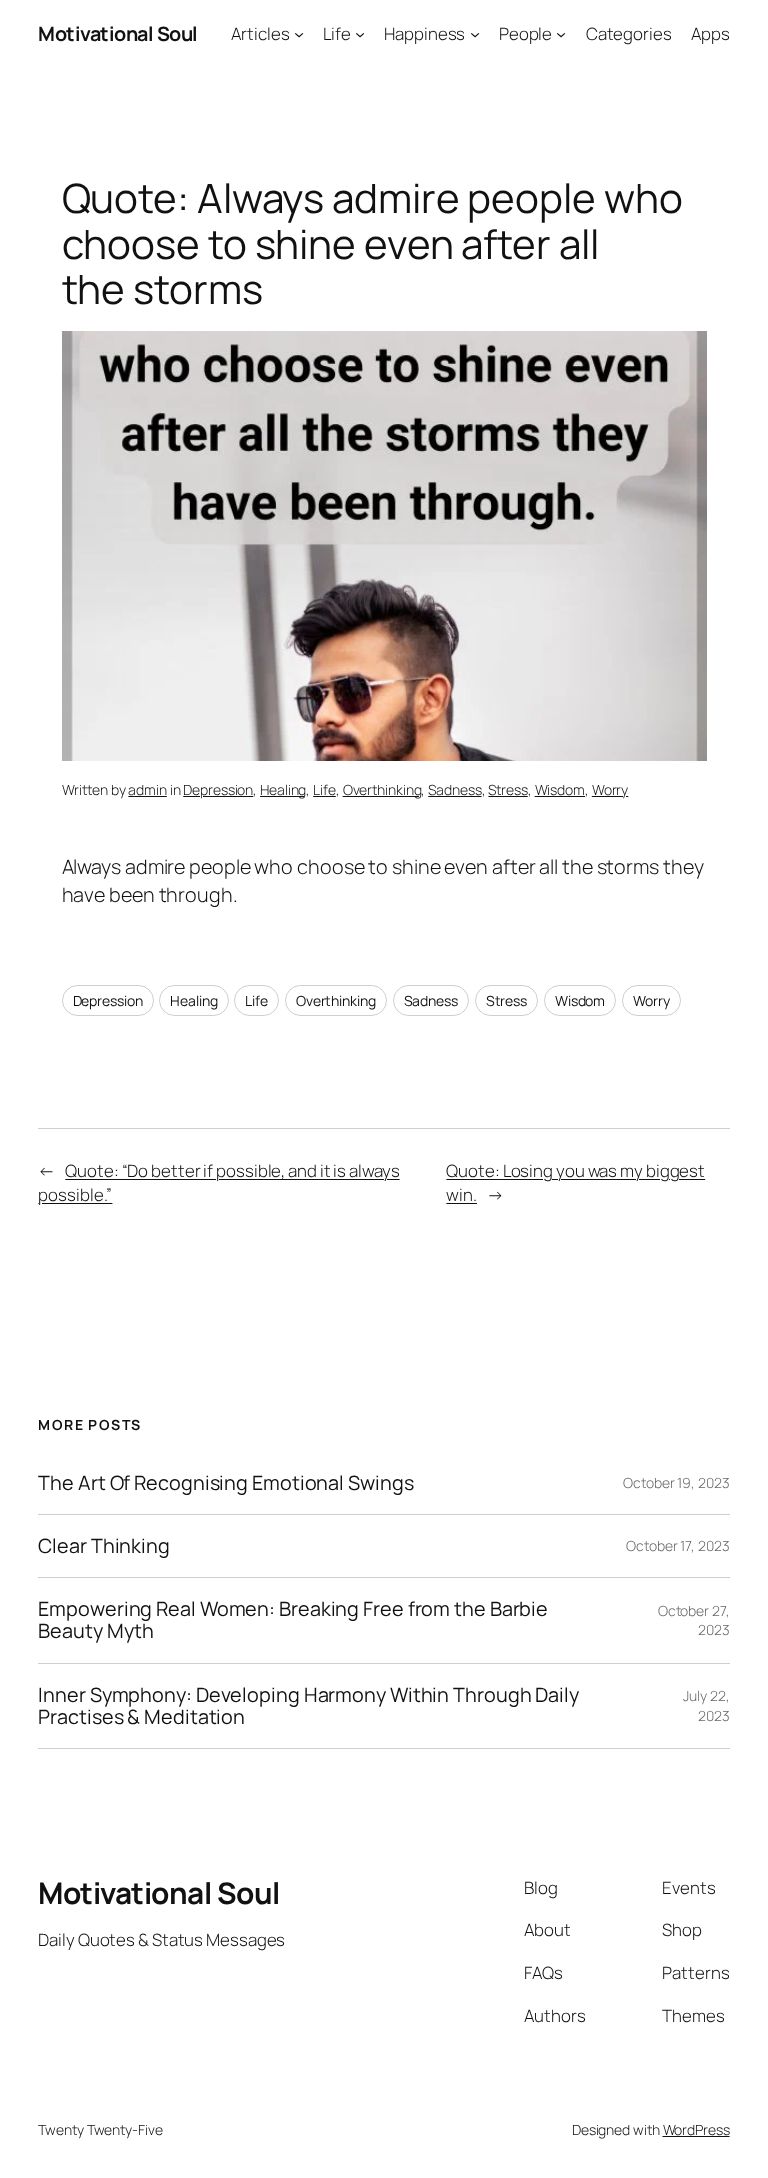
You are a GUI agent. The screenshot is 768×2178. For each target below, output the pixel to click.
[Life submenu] (360, 34)
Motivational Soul (118, 33)
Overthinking (382, 789)
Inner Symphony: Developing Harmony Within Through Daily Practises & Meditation (308, 1706)
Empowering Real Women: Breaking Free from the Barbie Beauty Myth (293, 1620)
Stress (507, 789)
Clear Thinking (104, 1546)
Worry (610, 789)
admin (147, 789)
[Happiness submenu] (475, 34)
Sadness (454, 789)
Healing (283, 789)
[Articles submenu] (299, 34)
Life (324, 789)
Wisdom (560, 789)
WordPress (696, 2129)
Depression (218, 789)
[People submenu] (561, 34)
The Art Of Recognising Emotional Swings (227, 1483)
